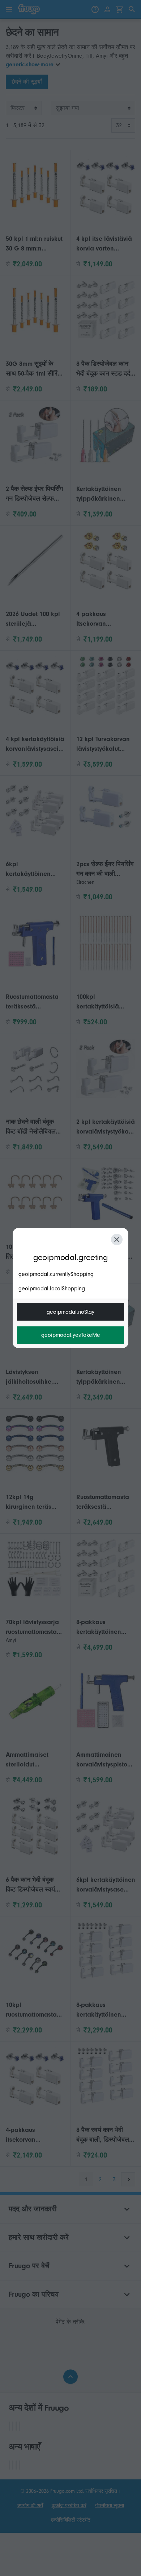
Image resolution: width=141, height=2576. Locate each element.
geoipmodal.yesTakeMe (71, 1335)
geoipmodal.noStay (70, 1312)
